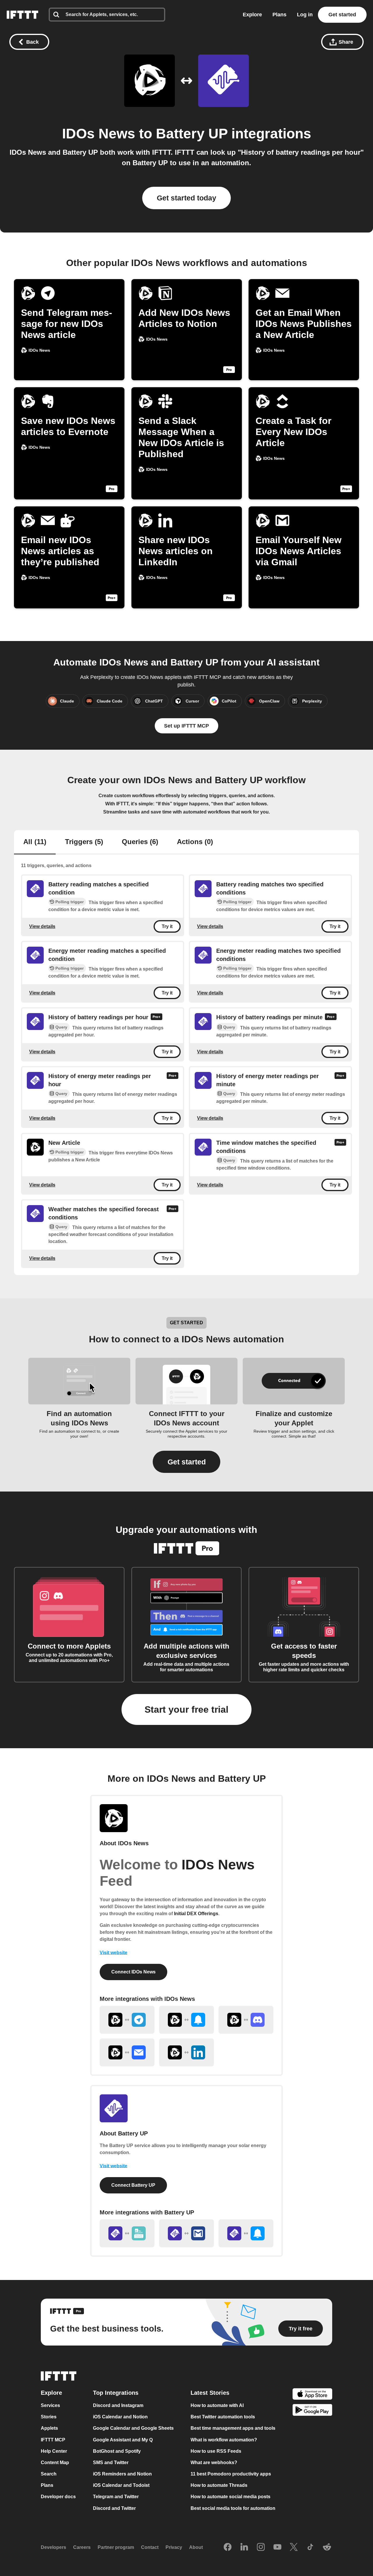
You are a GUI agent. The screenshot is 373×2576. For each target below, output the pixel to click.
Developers (53, 2547)
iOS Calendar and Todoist (121, 2485)
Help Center (54, 2451)
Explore (252, 15)
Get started (342, 15)
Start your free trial (186, 1709)
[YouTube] (277, 2547)
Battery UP (192, 134)
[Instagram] (261, 2547)
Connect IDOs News (133, 1972)
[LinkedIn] (244, 2547)
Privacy (174, 2547)
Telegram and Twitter (116, 2497)
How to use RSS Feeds (216, 2451)
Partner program (116, 2547)
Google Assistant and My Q (123, 2440)
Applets (49, 2428)
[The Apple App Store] (312, 2395)
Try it (167, 926)
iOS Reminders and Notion (122, 2474)
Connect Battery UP (133, 2185)
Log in (305, 15)
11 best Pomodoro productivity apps (231, 2474)
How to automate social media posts (231, 2497)
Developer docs (58, 2497)
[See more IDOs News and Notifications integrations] (186, 2020)
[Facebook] (228, 2547)
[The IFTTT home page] (22, 15)
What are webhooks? (214, 2463)
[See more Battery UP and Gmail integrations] (186, 2233)
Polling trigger (70, 902)
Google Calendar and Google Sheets (133, 2428)
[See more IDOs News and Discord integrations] (246, 2020)
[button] (186, 1462)
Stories (49, 2417)
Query (61, 1027)
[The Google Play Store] (312, 2411)
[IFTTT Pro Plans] (156, 1018)
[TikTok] (310, 2547)
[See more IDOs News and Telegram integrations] (127, 2020)
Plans (279, 15)
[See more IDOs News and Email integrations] (127, 2052)
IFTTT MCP (53, 2440)
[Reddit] (327, 2547)
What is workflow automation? (224, 2440)
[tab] (35, 842)
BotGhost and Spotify (117, 2451)
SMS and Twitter (111, 2463)
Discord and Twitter (114, 2508)
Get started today (186, 198)
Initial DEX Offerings (196, 1914)
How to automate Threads (219, 2485)
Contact (150, 2547)
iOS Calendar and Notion (120, 2417)
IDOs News (99, 134)
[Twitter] (294, 2547)
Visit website (114, 1953)
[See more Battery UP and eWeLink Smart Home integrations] (127, 2233)
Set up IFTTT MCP (186, 726)
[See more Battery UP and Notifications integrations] (246, 2233)
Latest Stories (210, 2393)
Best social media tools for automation (233, 2508)
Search (49, 2474)
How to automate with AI (217, 2405)
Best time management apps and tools (233, 2428)
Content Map (55, 2463)
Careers (82, 2547)
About (196, 2547)
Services (50, 2405)
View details (42, 926)
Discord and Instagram (118, 2405)
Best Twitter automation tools (223, 2417)
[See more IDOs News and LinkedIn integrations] (186, 2052)
